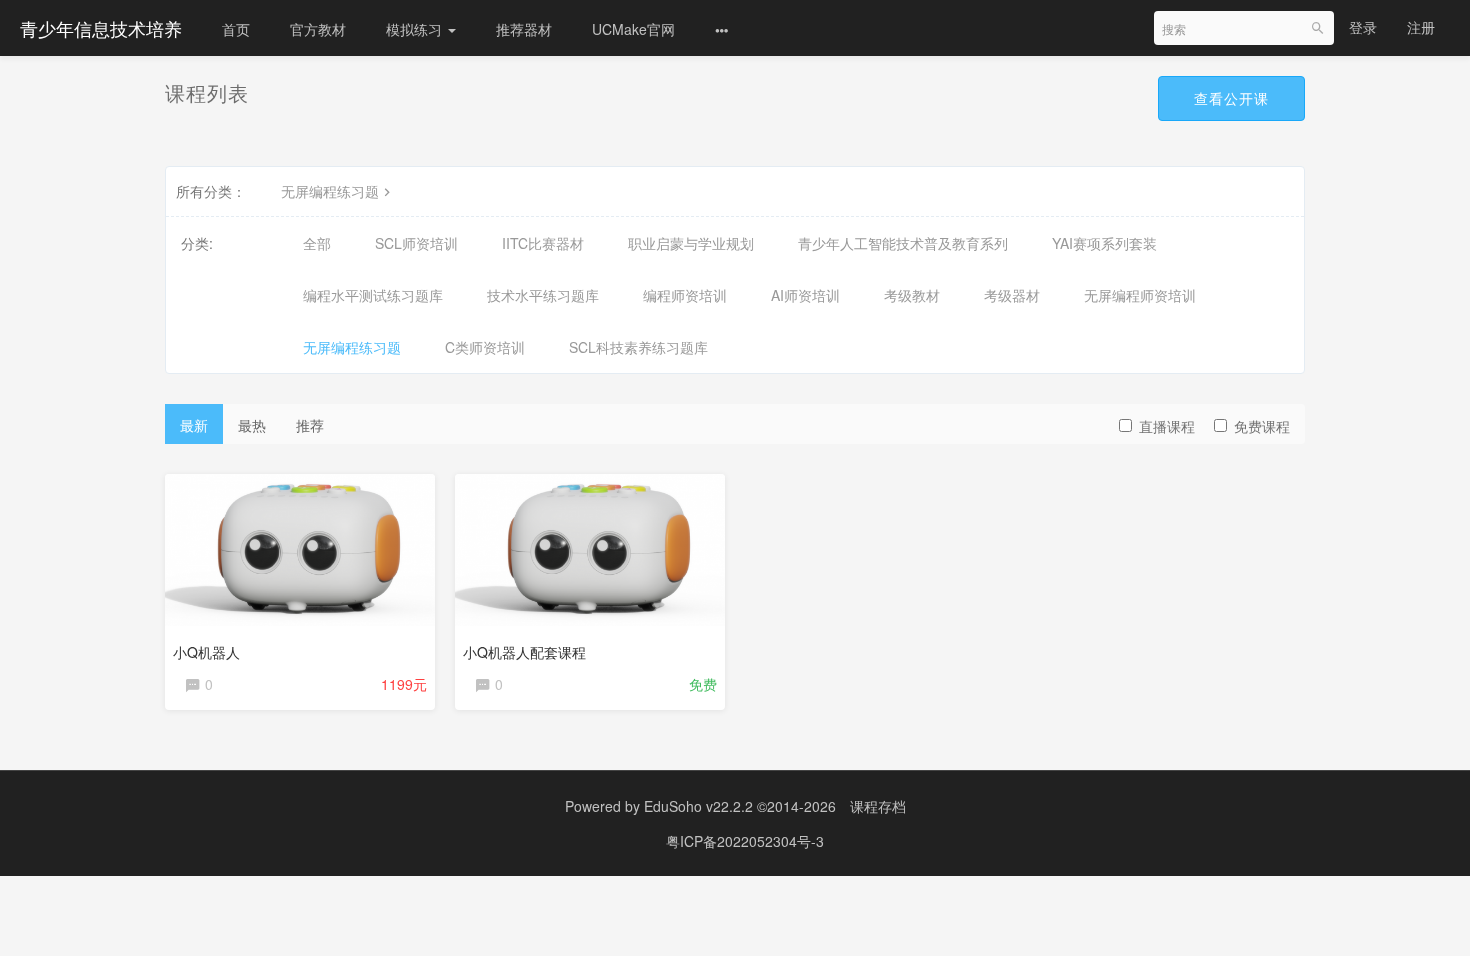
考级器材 (1012, 295)
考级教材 (912, 295)
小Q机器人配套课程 (524, 652)
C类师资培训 (485, 347)
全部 (317, 243)
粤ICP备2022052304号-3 (745, 841)
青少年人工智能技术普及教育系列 (903, 243)
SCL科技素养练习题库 (638, 347)
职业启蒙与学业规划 (691, 243)
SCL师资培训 (416, 243)
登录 (1363, 27)
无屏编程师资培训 (1140, 295)
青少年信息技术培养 (101, 28)
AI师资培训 (805, 295)
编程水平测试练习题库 (373, 295)
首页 (236, 29)
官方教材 (318, 29)
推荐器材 (524, 29)
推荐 (310, 425)
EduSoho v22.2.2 (698, 806)
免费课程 (1262, 426)
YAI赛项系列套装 (1104, 243)
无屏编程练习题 (330, 191)
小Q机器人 (206, 652)
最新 (194, 425)
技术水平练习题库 (543, 295)
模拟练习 (416, 29)
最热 (252, 425)
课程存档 (878, 806)
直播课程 (1167, 426)
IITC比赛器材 (543, 243)
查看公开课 (1231, 98)
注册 (1421, 27)
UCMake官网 (633, 29)
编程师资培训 (685, 295)
